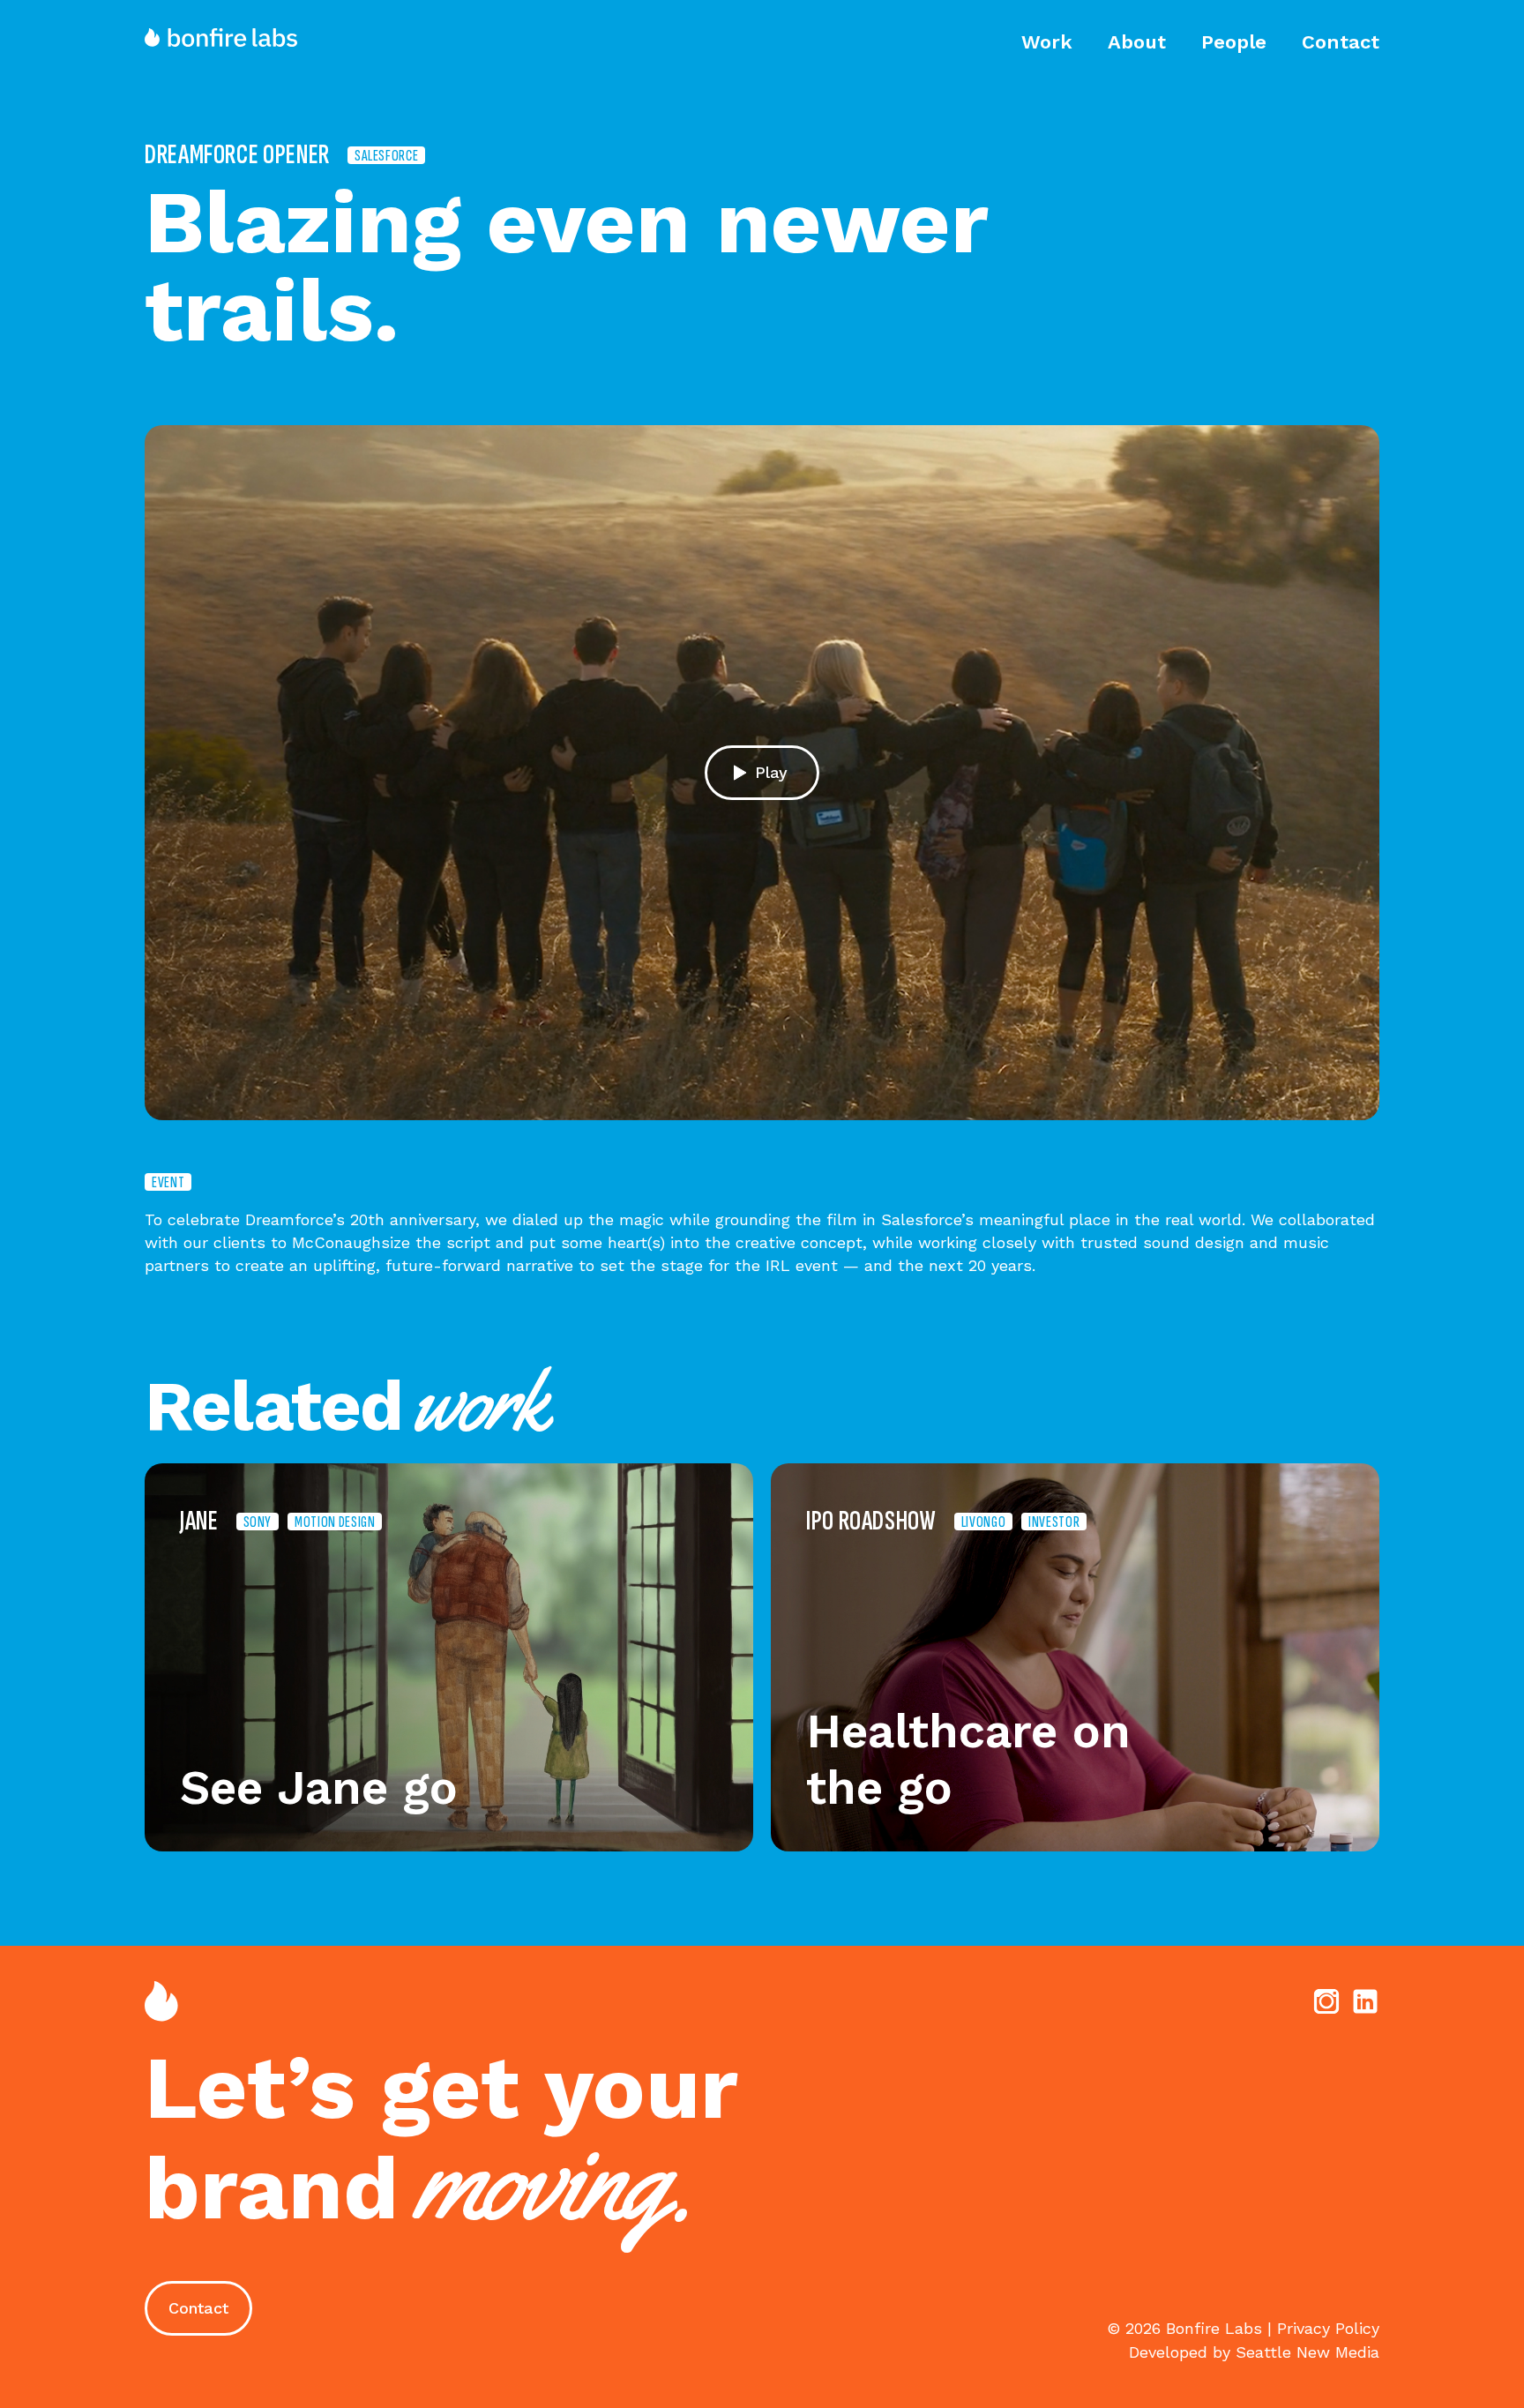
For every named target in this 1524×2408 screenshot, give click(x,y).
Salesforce (386, 155)
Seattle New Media (1307, 2352)
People (1234, 42)
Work (1047, 42)
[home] (229, 37)
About (1137, 42)
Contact (1341, 42)
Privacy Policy (1328, 2328)
